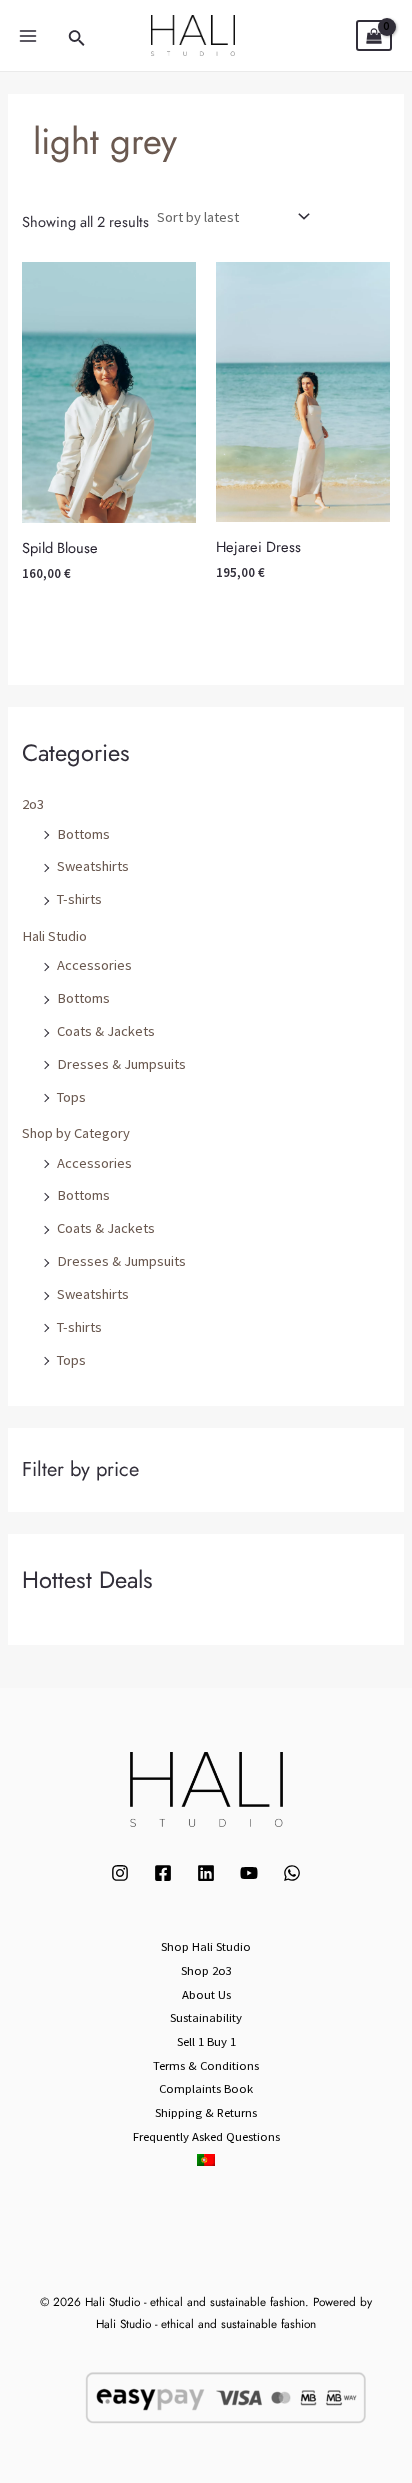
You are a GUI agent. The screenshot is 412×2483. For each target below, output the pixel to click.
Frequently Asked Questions (206, 2136)
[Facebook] (163, 1873)
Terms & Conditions (206, 2065)
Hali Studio (54, 936)
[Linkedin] (206, 1873)
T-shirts (79, 899)
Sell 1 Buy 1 (206, 2041)
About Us (206, 1994)
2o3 (33, 804)
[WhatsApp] (292, 1873)
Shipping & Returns (206, 2112)
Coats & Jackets (106, 1031)
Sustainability (206, 2017)
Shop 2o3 (206, 1970)
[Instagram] (120, 1873)
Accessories (94, 965)
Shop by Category (76, 1133)
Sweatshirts (93, 866)
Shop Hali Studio (206, 1946)
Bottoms (83, 834)
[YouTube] (249, 1873)
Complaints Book (206, 2088)
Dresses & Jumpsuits (121, 1064)
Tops (71, 1097)
